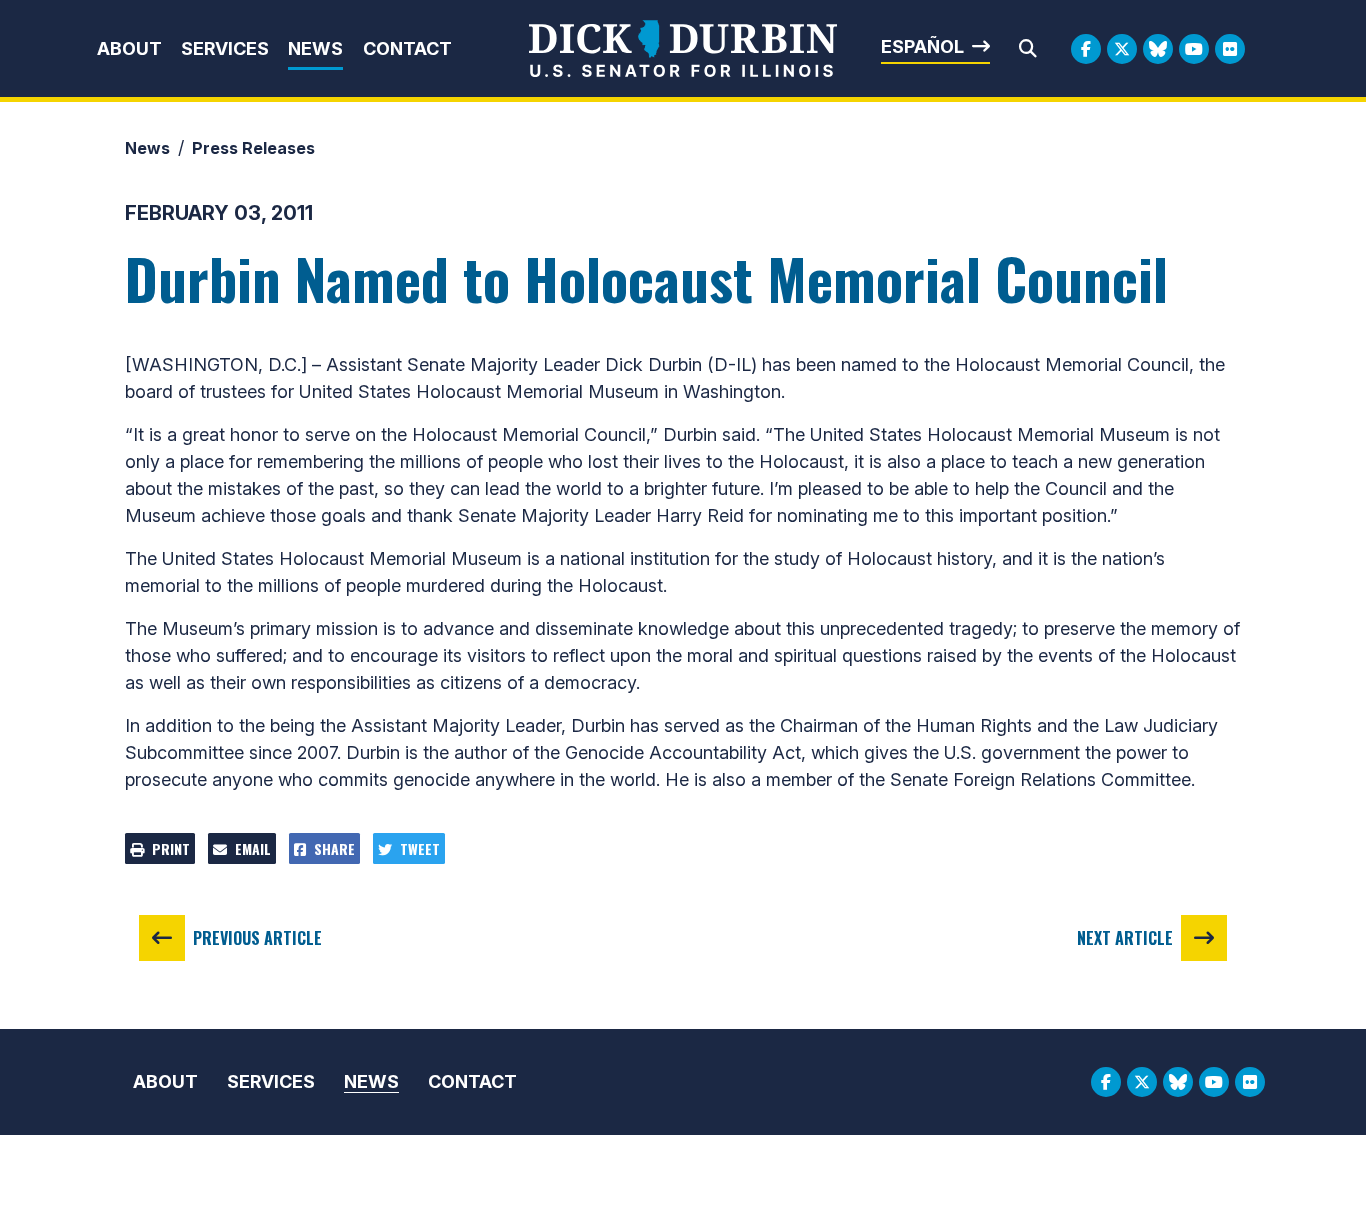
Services (225, 48)
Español (922, 46)
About (129, 48)
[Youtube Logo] (1194, 49)
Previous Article (257, 938)
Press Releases (253, 148)
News (315, 48)
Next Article (1125, 938)
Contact (407, 48)
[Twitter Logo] (1122, 49)
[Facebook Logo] (1086, 49)
